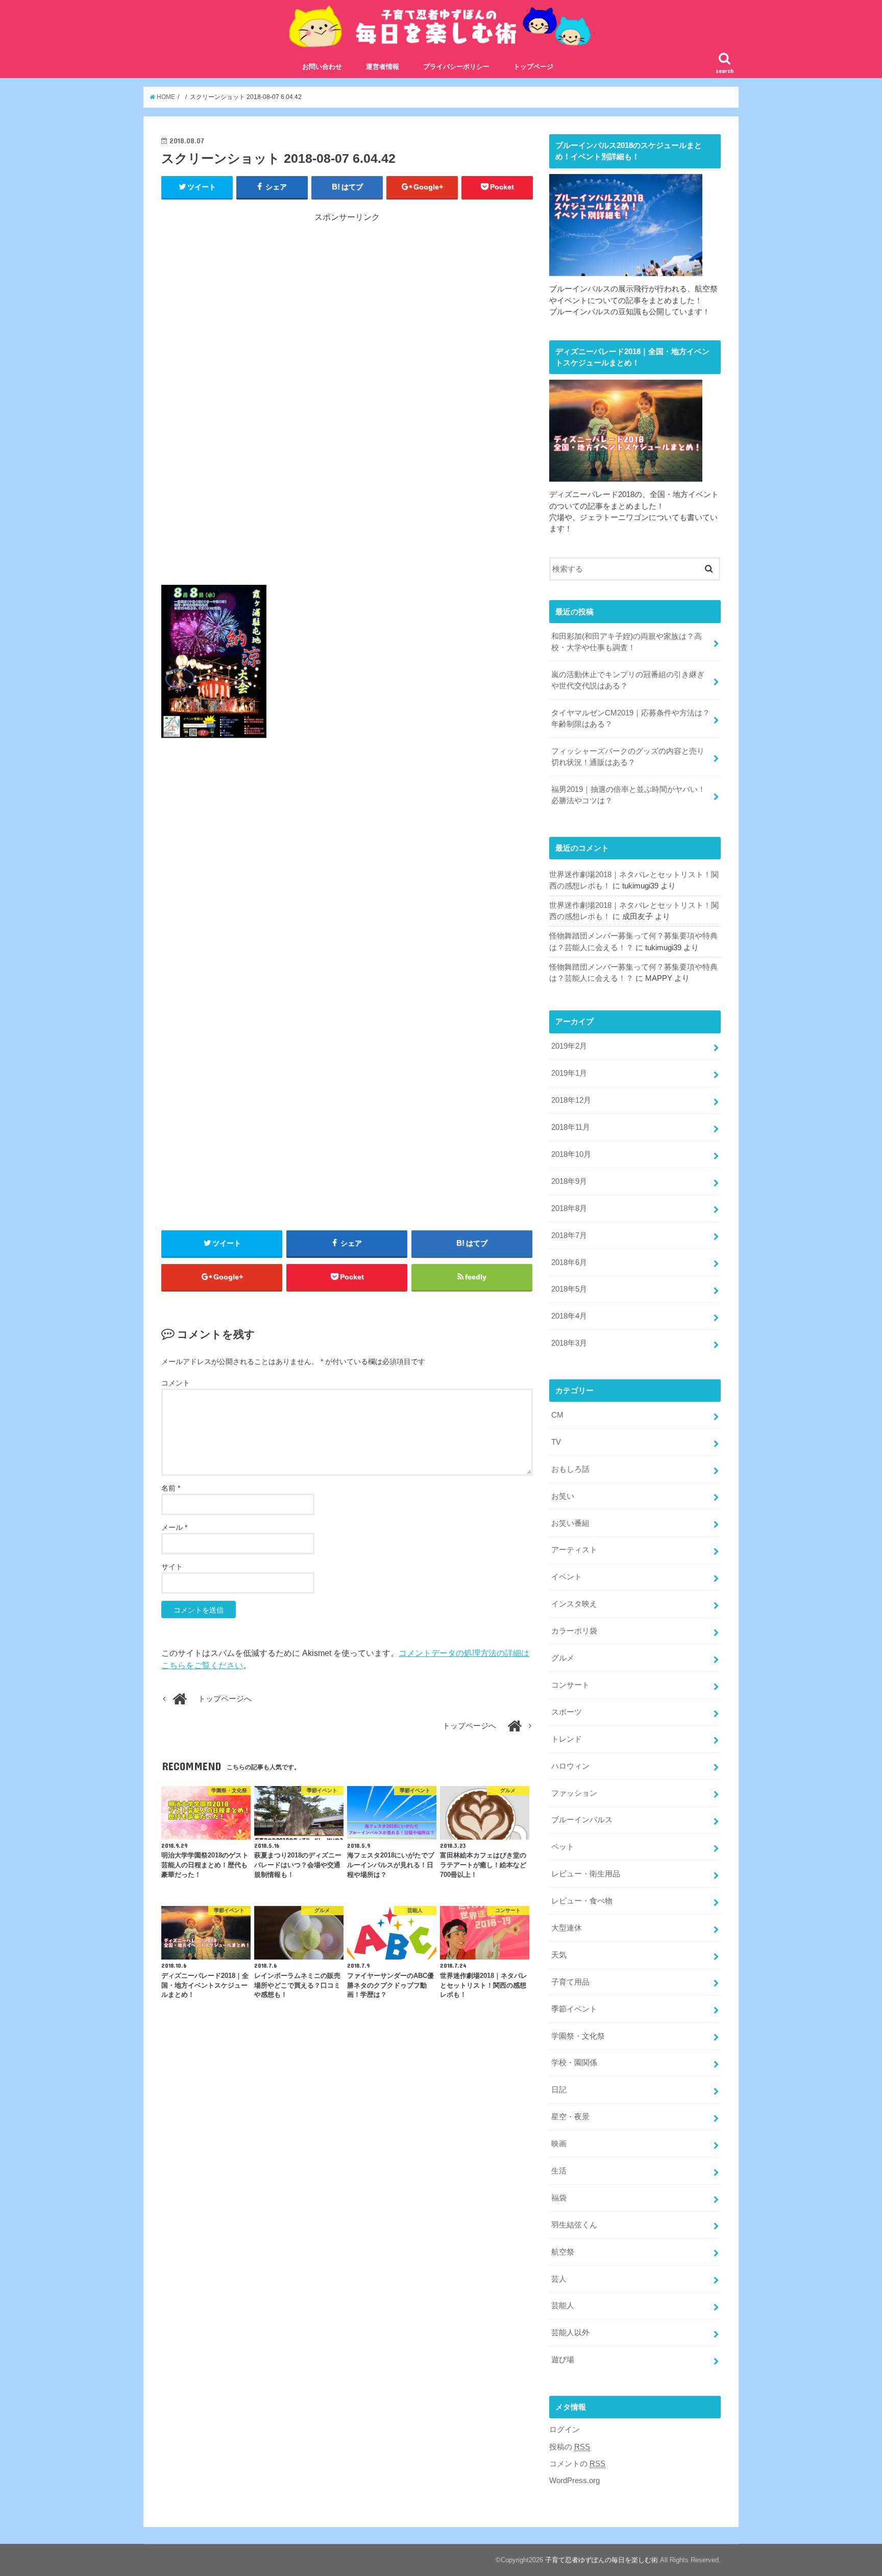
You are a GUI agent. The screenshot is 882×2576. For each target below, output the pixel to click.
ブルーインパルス (582, 1820)
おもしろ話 (570, 1469)
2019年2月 (569, 1046)
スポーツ (567, 1712)
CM (557, 1415)
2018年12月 (571, 1100)
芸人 (559, 2279)
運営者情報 (383, 67)
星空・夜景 (570, 2117)
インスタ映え (574, 1604)
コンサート (570, 1685)
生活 (559, 2171)
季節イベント (574, 2009)
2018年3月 (569, 1343)
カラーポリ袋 (574, 1631)
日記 (559, 2090)
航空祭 (563, 2252)
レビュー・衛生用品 (586, 1874)
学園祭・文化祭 (578, 2036)
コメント (176, 1383)
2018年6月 (569, 1262)
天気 (559, 1955)
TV (556, 1442)
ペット (563, 1847)
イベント (567, 1577)
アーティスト (574, 1550)
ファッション (574, 1793)
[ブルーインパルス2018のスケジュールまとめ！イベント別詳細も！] (626, 270)
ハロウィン (570, 1766)
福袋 (559, 2198)
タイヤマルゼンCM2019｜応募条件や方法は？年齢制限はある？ (631, 719)
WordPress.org (574, 2481)
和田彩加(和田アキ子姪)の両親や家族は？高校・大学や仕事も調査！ (627, 642)
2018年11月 (571, 1127)
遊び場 (563, 2360)
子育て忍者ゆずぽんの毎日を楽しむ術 (602, 2560)
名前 (171, 1488)
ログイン (565, 2430)
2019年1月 (569, 1073)
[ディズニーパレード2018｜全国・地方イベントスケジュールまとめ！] (626, 476)
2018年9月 (569, 1181)
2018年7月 (569, 1235)
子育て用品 (570, 1982)
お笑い (563, 1496)
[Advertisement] (347, 316)
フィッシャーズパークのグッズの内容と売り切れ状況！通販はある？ (628, 757)
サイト (172, 1567)
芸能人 (563, 2306)
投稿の (570, 2447)
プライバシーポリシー (456, 67)
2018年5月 (569, 1289)
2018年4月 (569, 1316)
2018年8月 (569, 1208)
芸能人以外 (570, 2333)
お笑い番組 (570, 1523)
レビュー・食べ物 (582, 1901)
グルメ (563, 1658)
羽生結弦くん (574, 2225)
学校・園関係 (574, 2063)
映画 (559, 2144)
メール (174, 1527)
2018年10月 (571, 1154)
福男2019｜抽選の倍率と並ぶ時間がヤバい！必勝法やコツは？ (628, 795)
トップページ (533, 67)
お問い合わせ (322, 67)
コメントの (577, 2464)
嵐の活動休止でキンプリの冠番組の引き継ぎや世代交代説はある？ (628, 680)
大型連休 (567, 1928)
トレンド (567, 1739)
